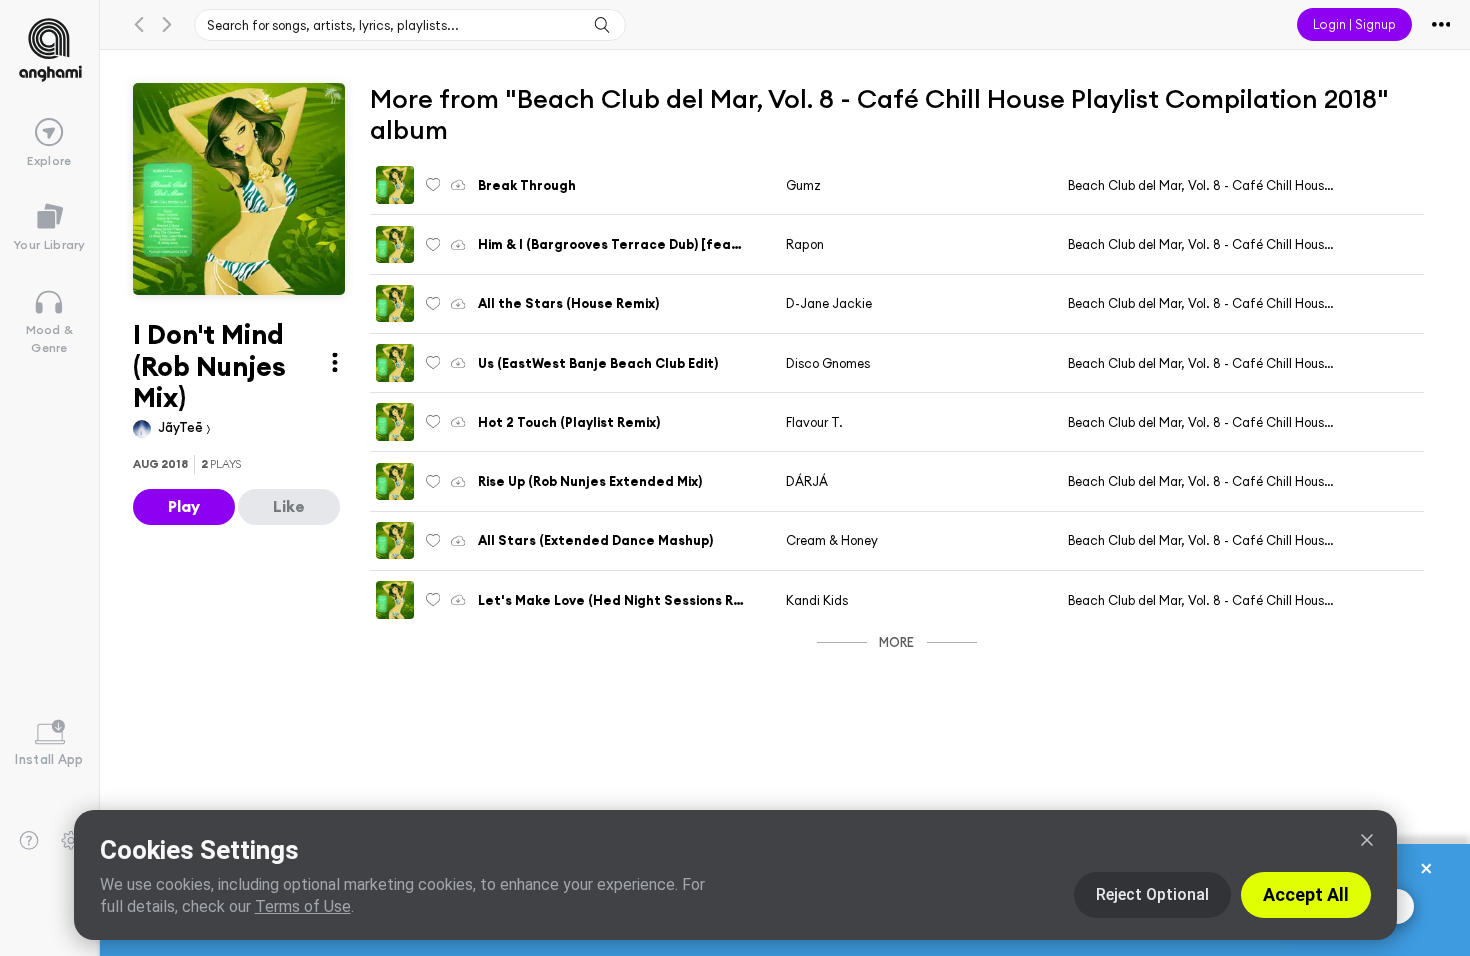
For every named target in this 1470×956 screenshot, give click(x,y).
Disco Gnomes (828, 363)
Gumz (803, 185)
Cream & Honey (832, 540)
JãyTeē (182, 427)
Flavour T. (814, 422)
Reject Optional (1152, 894)
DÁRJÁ (807, 481)
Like (289, 506)
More (896, 642)
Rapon (805, 244)
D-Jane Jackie (829, 303)
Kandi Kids (817, 600)
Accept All (1306, 894)
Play (184, 506)
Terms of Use (303, 906)
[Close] (1367, 840)
